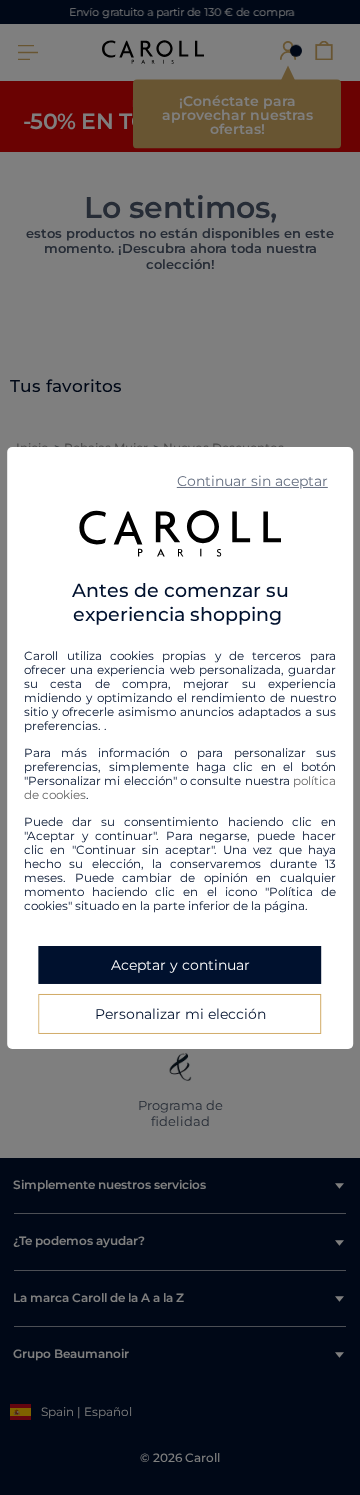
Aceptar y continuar (180, 965)
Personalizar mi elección (180, 1014)
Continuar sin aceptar (252, 480)
